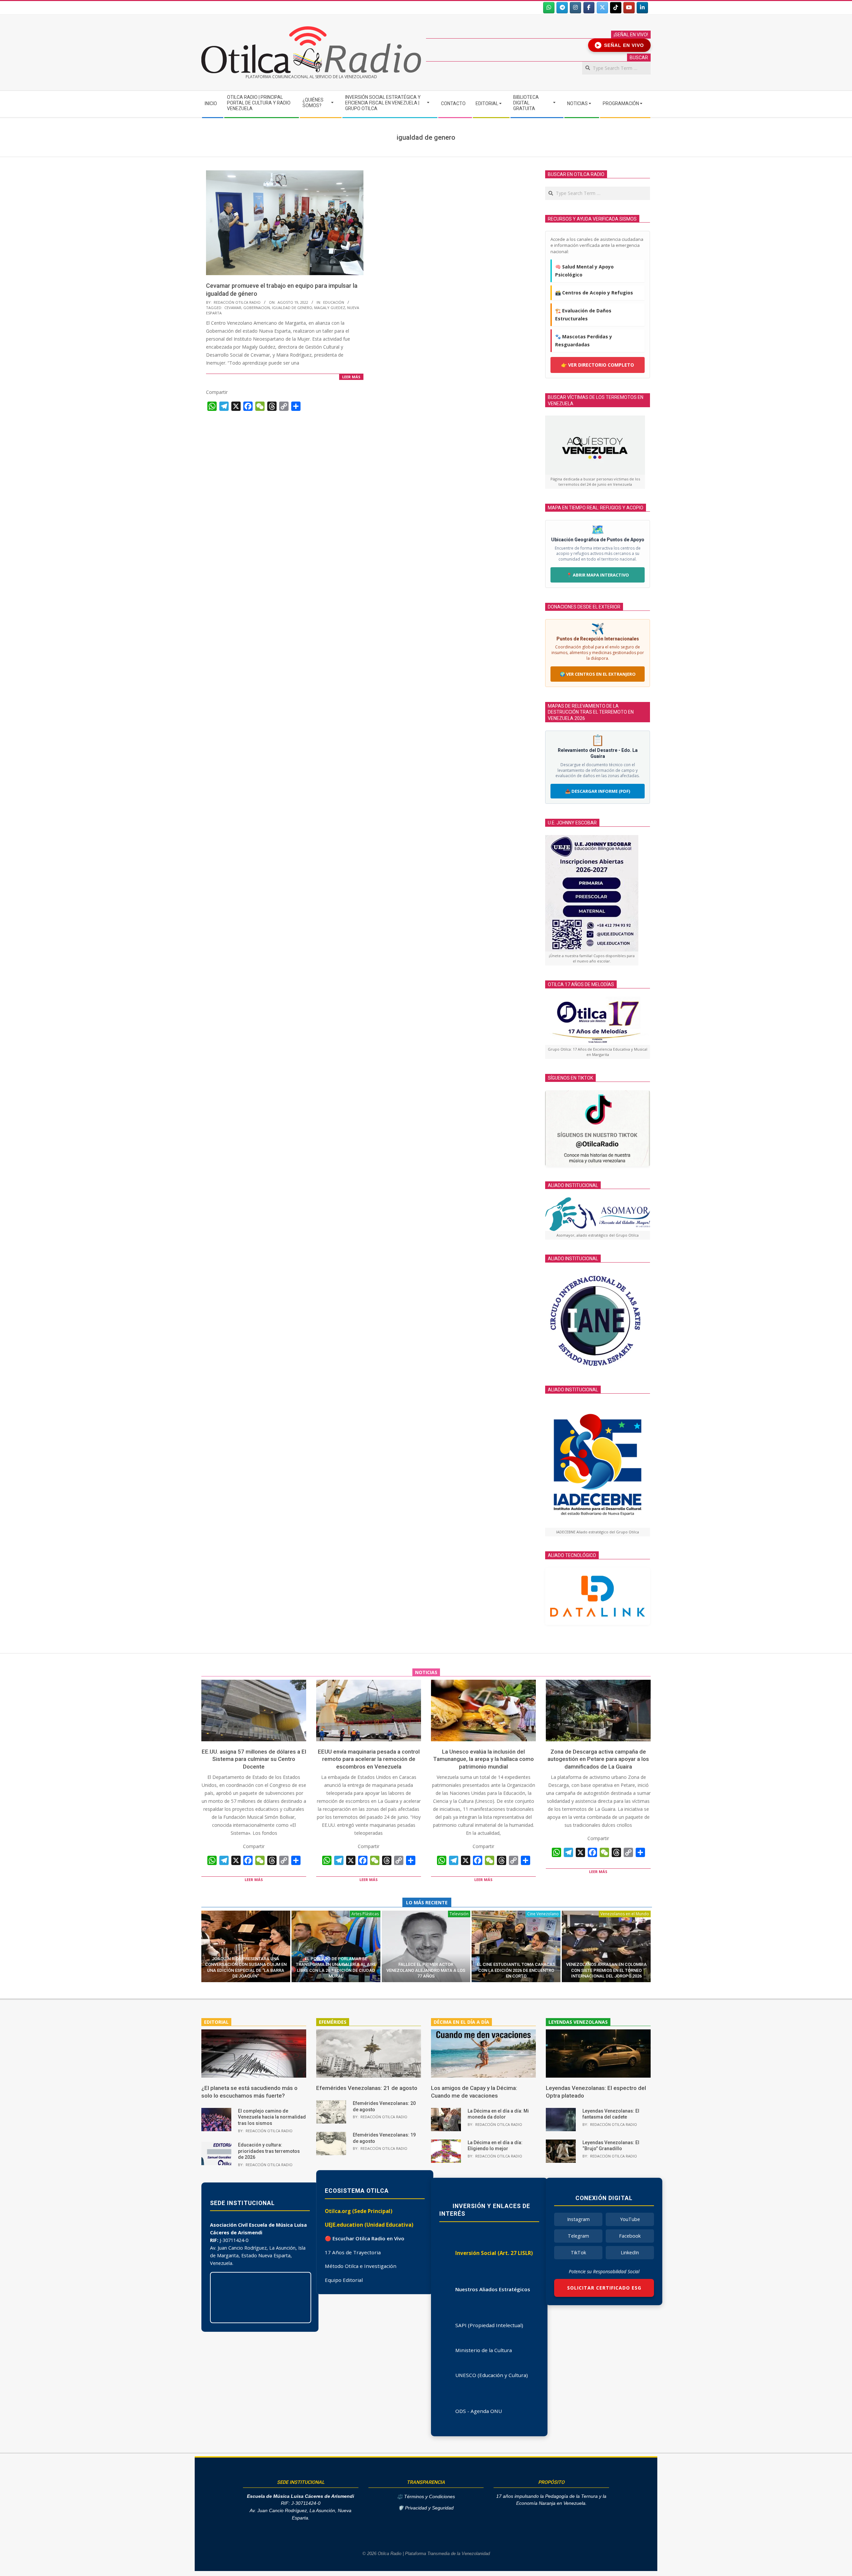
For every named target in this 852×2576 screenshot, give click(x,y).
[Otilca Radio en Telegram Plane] (562, 8)
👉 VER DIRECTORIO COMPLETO (598, 365)
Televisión (459, 1914)
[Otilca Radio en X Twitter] (602, 8)
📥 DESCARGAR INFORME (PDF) (598, 791)
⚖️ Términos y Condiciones (426, 2497)
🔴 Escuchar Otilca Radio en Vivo (365, 2238)
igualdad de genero (292, 308)
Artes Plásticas (365, 1914)
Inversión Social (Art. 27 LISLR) (494, 2253)
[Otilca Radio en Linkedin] (642, 8)
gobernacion (257, 308)
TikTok (578, 2252)
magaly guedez (330, 308)
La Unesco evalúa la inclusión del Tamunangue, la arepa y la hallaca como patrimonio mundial (483, 1759)
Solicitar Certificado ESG (604, 2288)
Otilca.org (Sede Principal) (359, 2211)
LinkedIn (630, 2252)
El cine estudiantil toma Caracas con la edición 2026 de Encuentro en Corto (516, 1970)
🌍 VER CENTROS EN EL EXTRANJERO (598, 674)
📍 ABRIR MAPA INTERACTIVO (598, 575)
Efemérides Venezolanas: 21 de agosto (367, 2088)
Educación (334, 302)
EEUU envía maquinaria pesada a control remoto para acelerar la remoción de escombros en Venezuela (369, 1759)
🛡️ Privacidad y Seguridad (426, 2508)
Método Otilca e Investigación (361, 2266)
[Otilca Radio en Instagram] (575, 8)
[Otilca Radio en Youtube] (629, 8)
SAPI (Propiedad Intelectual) (489, 2325)
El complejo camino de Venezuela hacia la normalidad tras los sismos (272, 2117)
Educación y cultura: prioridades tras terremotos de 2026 (269, 2151)
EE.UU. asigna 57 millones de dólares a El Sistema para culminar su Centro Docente (254, 1759)
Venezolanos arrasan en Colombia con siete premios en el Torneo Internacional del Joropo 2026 (606, 1970)
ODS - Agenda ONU (479, 2411)
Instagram (578, 2219)
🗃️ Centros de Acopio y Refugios (594, 293)
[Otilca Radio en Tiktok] (616, 8)
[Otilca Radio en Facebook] (589, 8)
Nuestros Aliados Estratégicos (493, 2289)
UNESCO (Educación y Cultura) (492, 2375)
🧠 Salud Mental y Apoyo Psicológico (584, 271)
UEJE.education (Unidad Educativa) (369, 2225)
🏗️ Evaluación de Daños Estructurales (583, 315)
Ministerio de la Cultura (484, 2350)
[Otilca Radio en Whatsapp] (549, 8)
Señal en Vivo (621, 45)
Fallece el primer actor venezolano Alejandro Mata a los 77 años (426, 1970)
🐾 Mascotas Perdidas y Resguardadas (584, 341)
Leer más (351, 377)
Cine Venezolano (543, 1914)
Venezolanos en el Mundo (625, 1914)
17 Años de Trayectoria (353, 2252)
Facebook (630, 2236)
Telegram (578, 2236)
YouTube (630, 2219)
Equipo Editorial (344, 2280)
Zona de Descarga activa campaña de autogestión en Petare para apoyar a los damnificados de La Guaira (598, 1759)
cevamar (233, 308)
